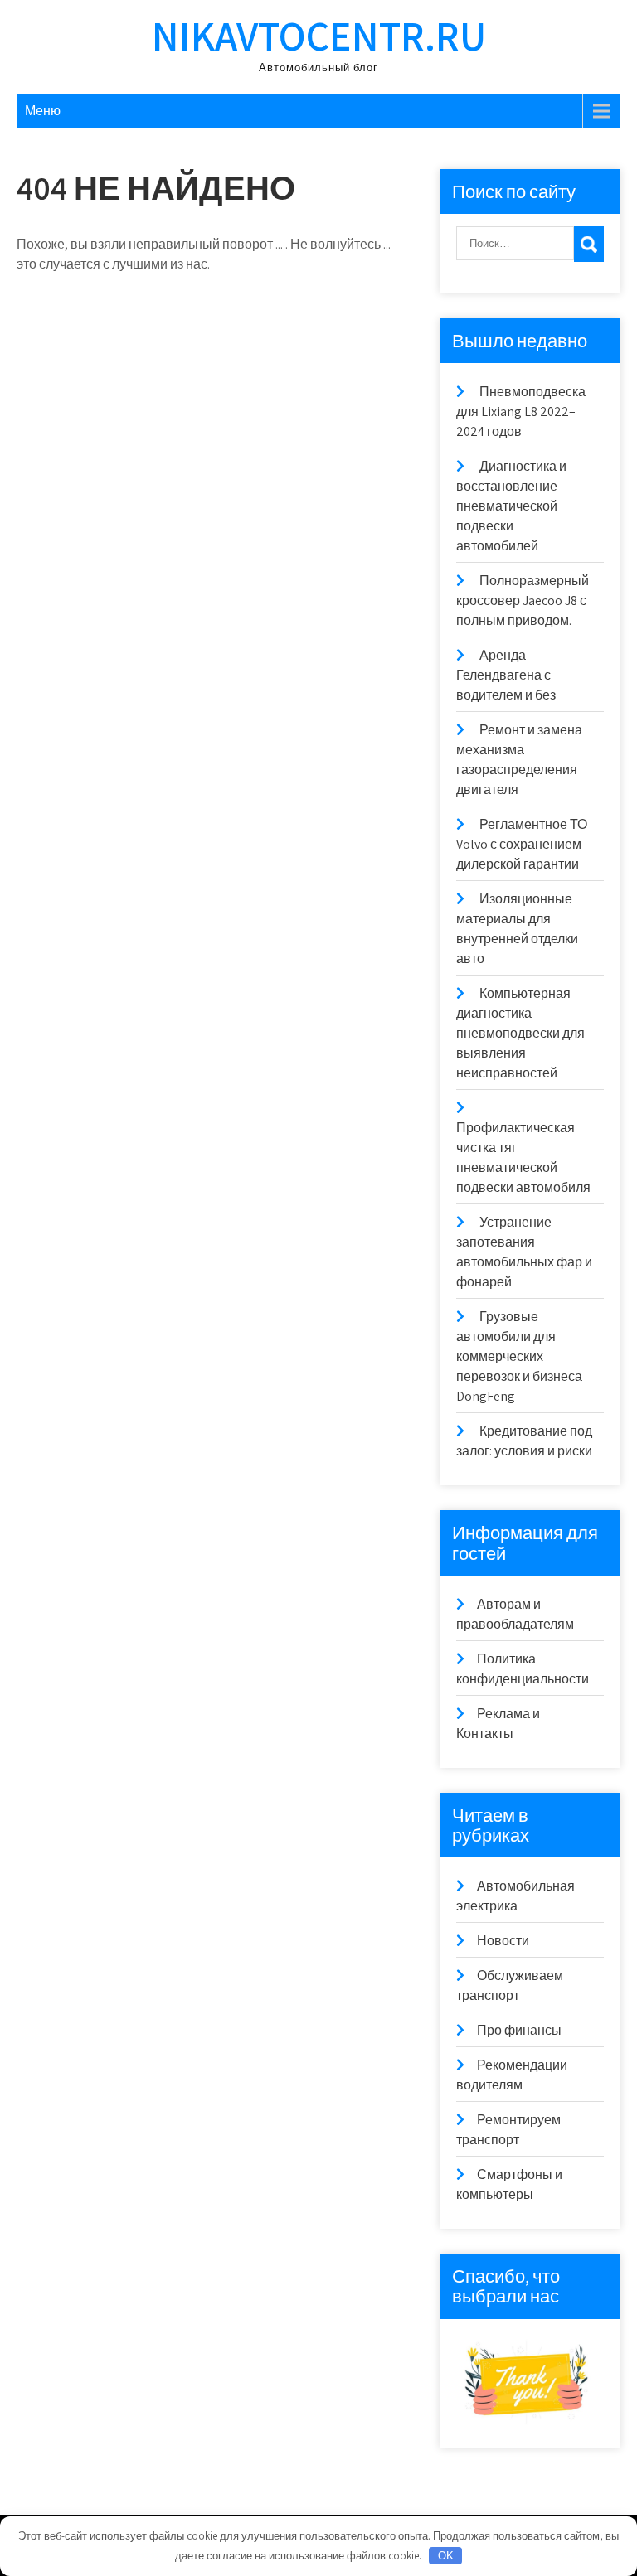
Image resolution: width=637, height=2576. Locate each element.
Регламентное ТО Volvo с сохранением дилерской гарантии (522, 844)
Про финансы (519, 2030)
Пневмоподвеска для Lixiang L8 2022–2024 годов (521, 412)
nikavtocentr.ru (319, 35)
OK (446, 2556)
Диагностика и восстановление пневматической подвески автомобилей (511, 506)
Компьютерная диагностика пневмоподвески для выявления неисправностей (520, 1033)
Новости (503, 1941)
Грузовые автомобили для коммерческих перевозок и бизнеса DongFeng (519, 1356)
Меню (43, 111)
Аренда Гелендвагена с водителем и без (506, 675)
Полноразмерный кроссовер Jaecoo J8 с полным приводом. (523, 600)
